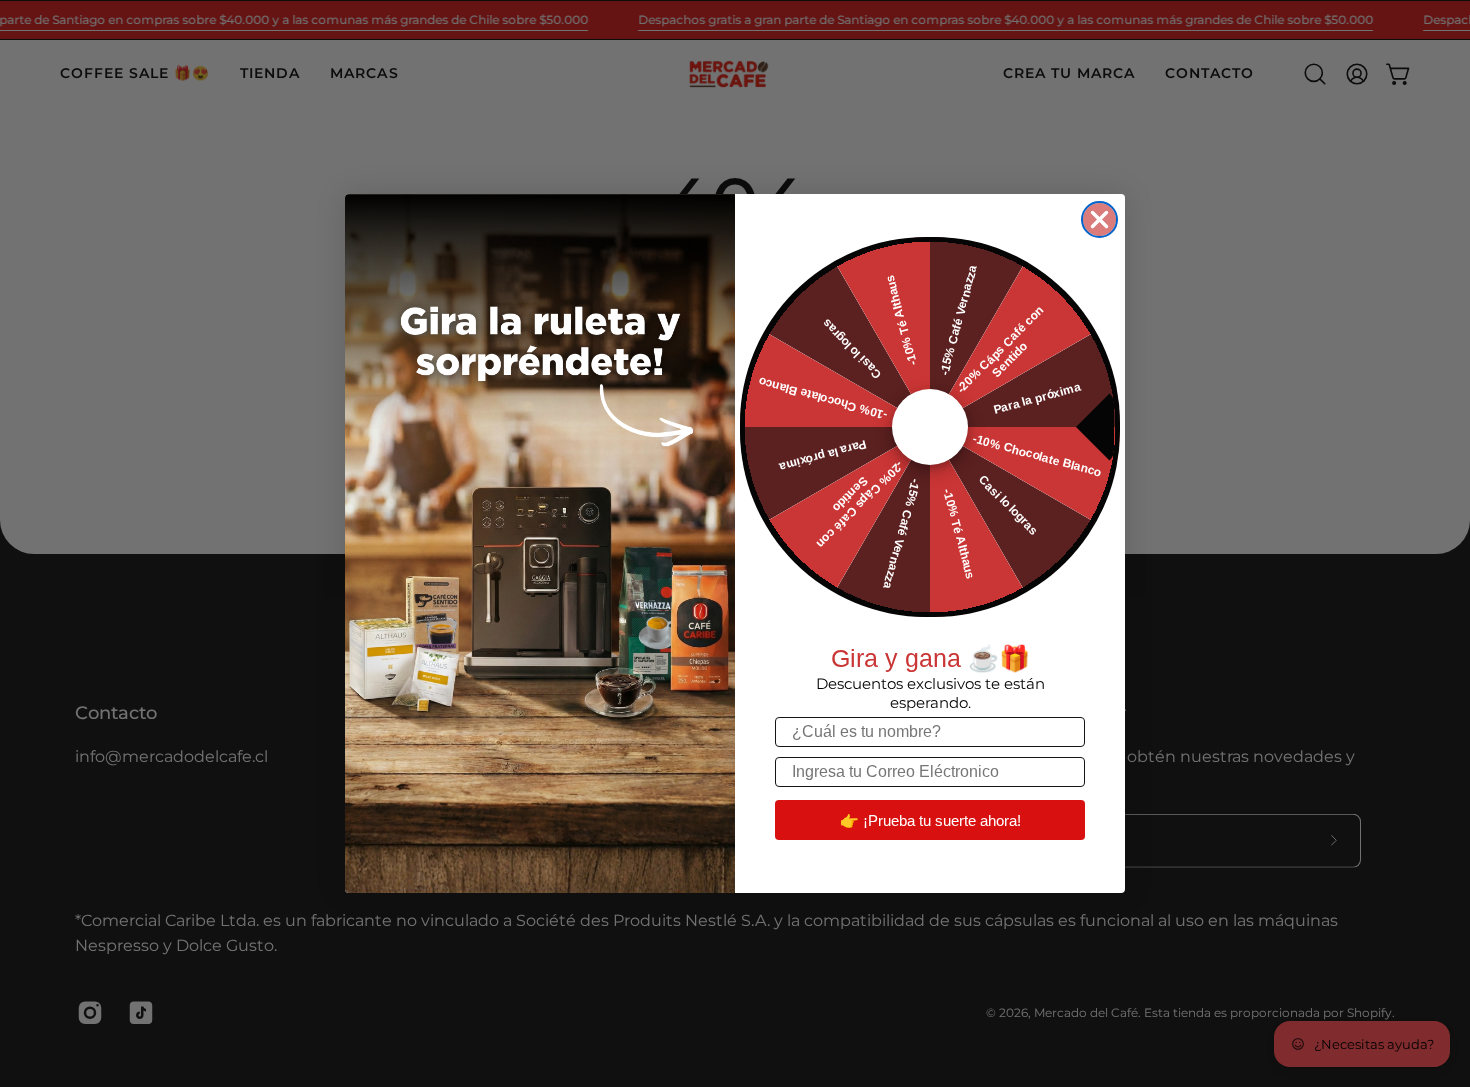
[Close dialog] (1099, 219)
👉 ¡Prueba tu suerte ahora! (930, 820)
